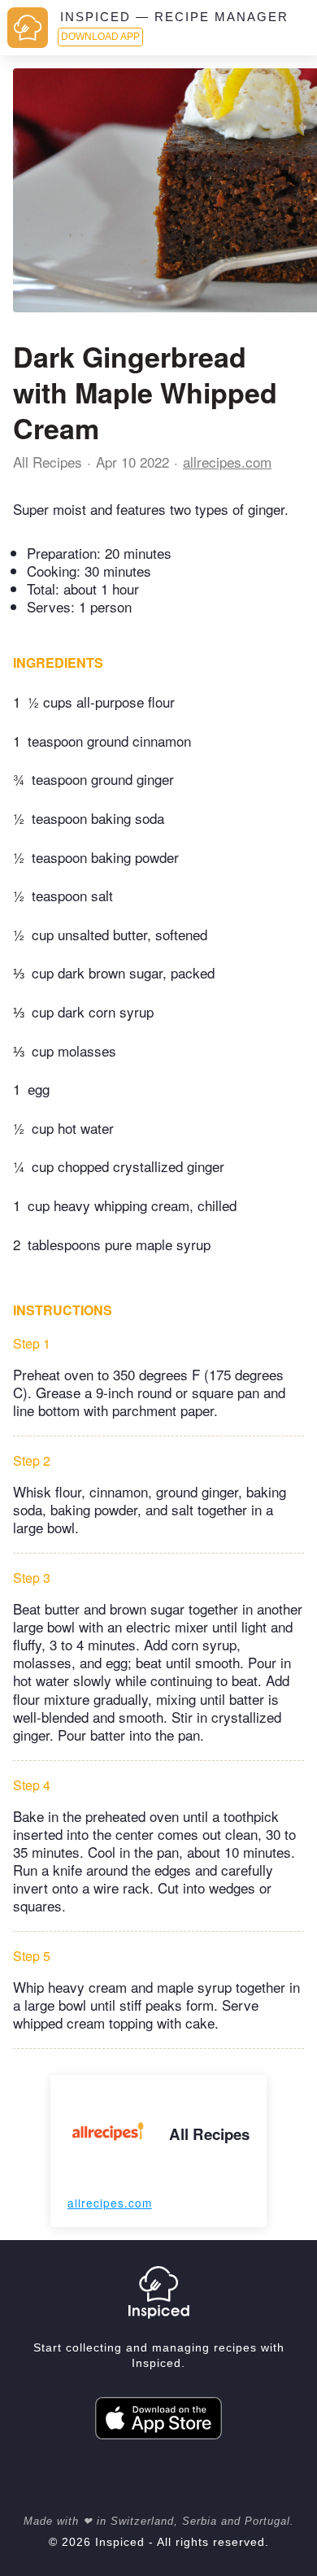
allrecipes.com (227, 462)
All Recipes (48, 462)
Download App (100, 37)
